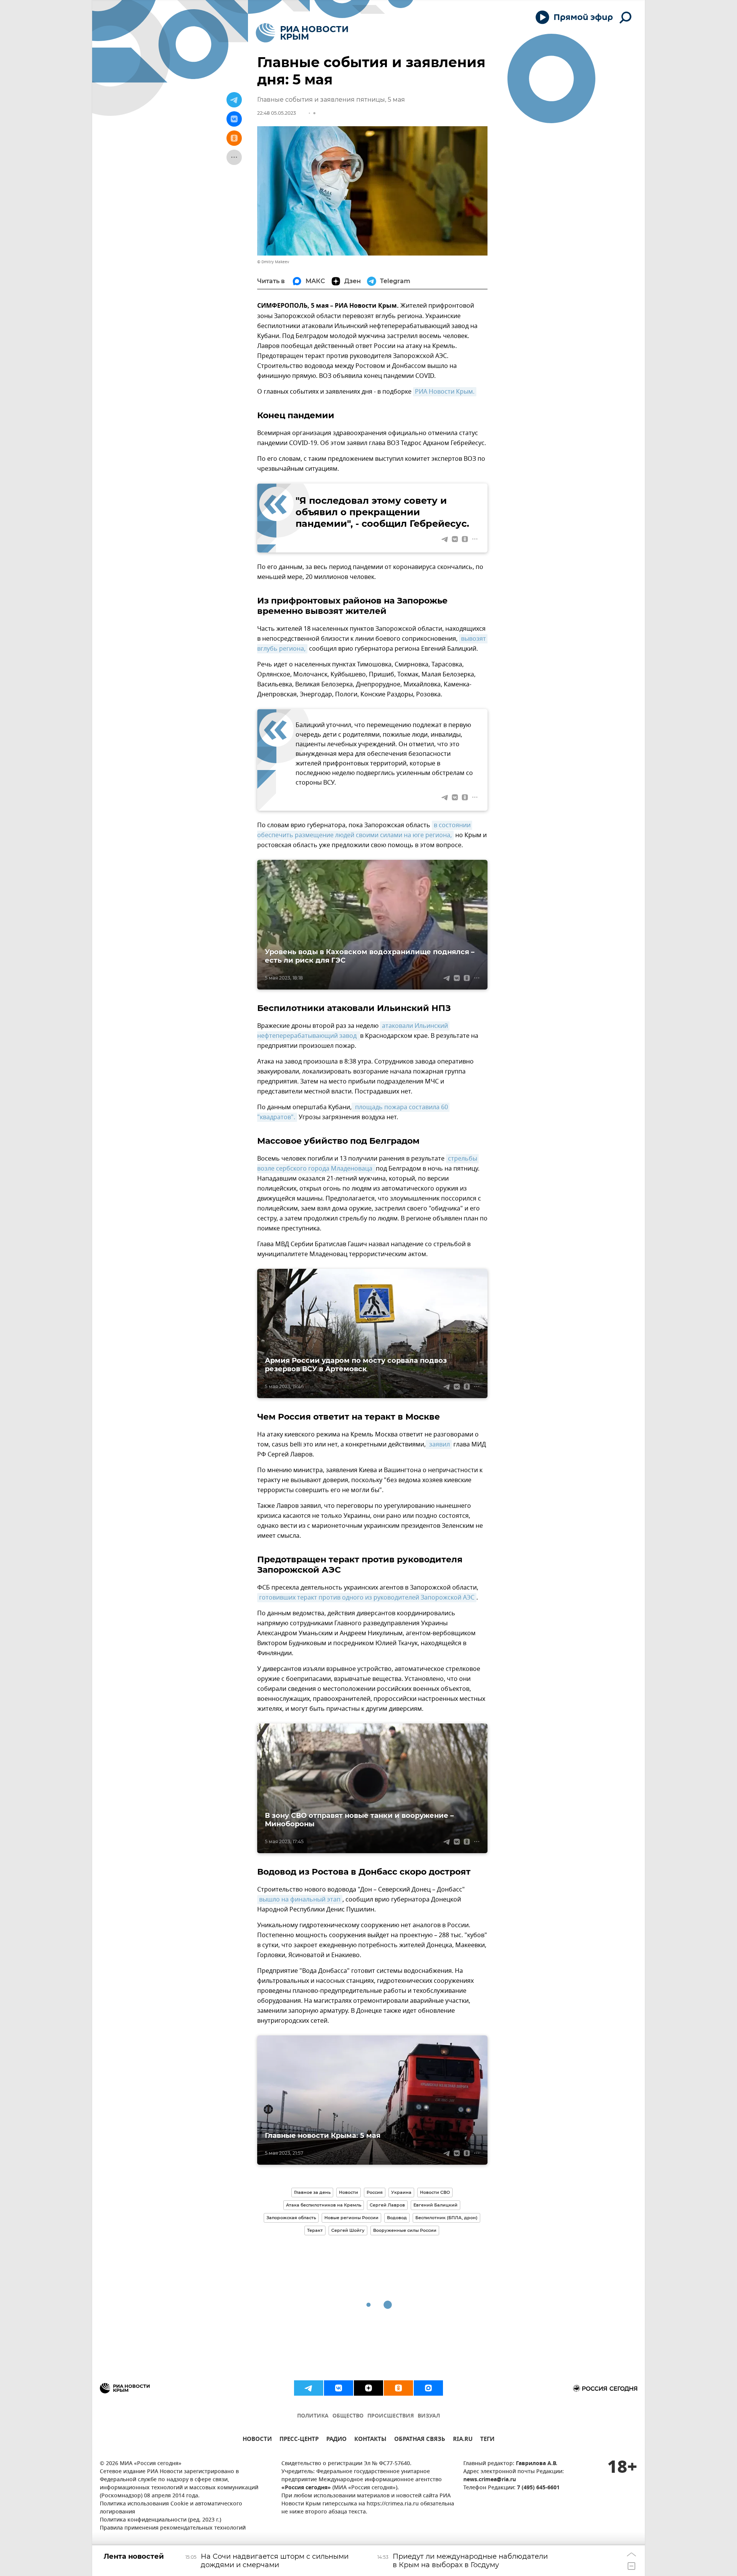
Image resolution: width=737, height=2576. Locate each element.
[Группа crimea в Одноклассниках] (398, 2388)
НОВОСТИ (257, 2440)
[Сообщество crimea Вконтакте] (339, 2388)
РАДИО (336, 2440)
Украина (401, 2192)
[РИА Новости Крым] (302, 33)
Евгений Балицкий (435, 2205)
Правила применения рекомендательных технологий (173, 2528)
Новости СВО (435, 2192)
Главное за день (312, 2192)
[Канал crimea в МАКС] (428, 2388)
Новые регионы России (351, 2218)
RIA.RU (463, 2440)
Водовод (397, 2218)
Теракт (315, 2230)
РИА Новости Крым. (445, 392)
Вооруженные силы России (405, 2230)
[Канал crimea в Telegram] (309, 2388)
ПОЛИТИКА (313, 2416)
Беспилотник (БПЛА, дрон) (446, 2218)
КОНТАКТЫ (370, 2440)
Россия (375, 2192)
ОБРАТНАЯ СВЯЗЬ (420, 2440)
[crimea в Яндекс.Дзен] (368, 2388)
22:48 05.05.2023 (277, 113)
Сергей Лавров (387, 2205)
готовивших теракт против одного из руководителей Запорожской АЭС (367, 1598)
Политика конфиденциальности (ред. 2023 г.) (160, 2520)
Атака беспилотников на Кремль (324, 2205)
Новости (349, 2192)
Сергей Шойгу (348, 2230)
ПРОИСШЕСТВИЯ (391, 2416)
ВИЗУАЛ (429, 2416)
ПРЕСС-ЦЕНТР (299, 2440)
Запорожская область (291, 2218)
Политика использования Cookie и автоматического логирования (171, 2508)
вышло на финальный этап (300, 1900)
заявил (439, 1445)
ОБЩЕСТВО (348, 2416)
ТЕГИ (487, 2440)
